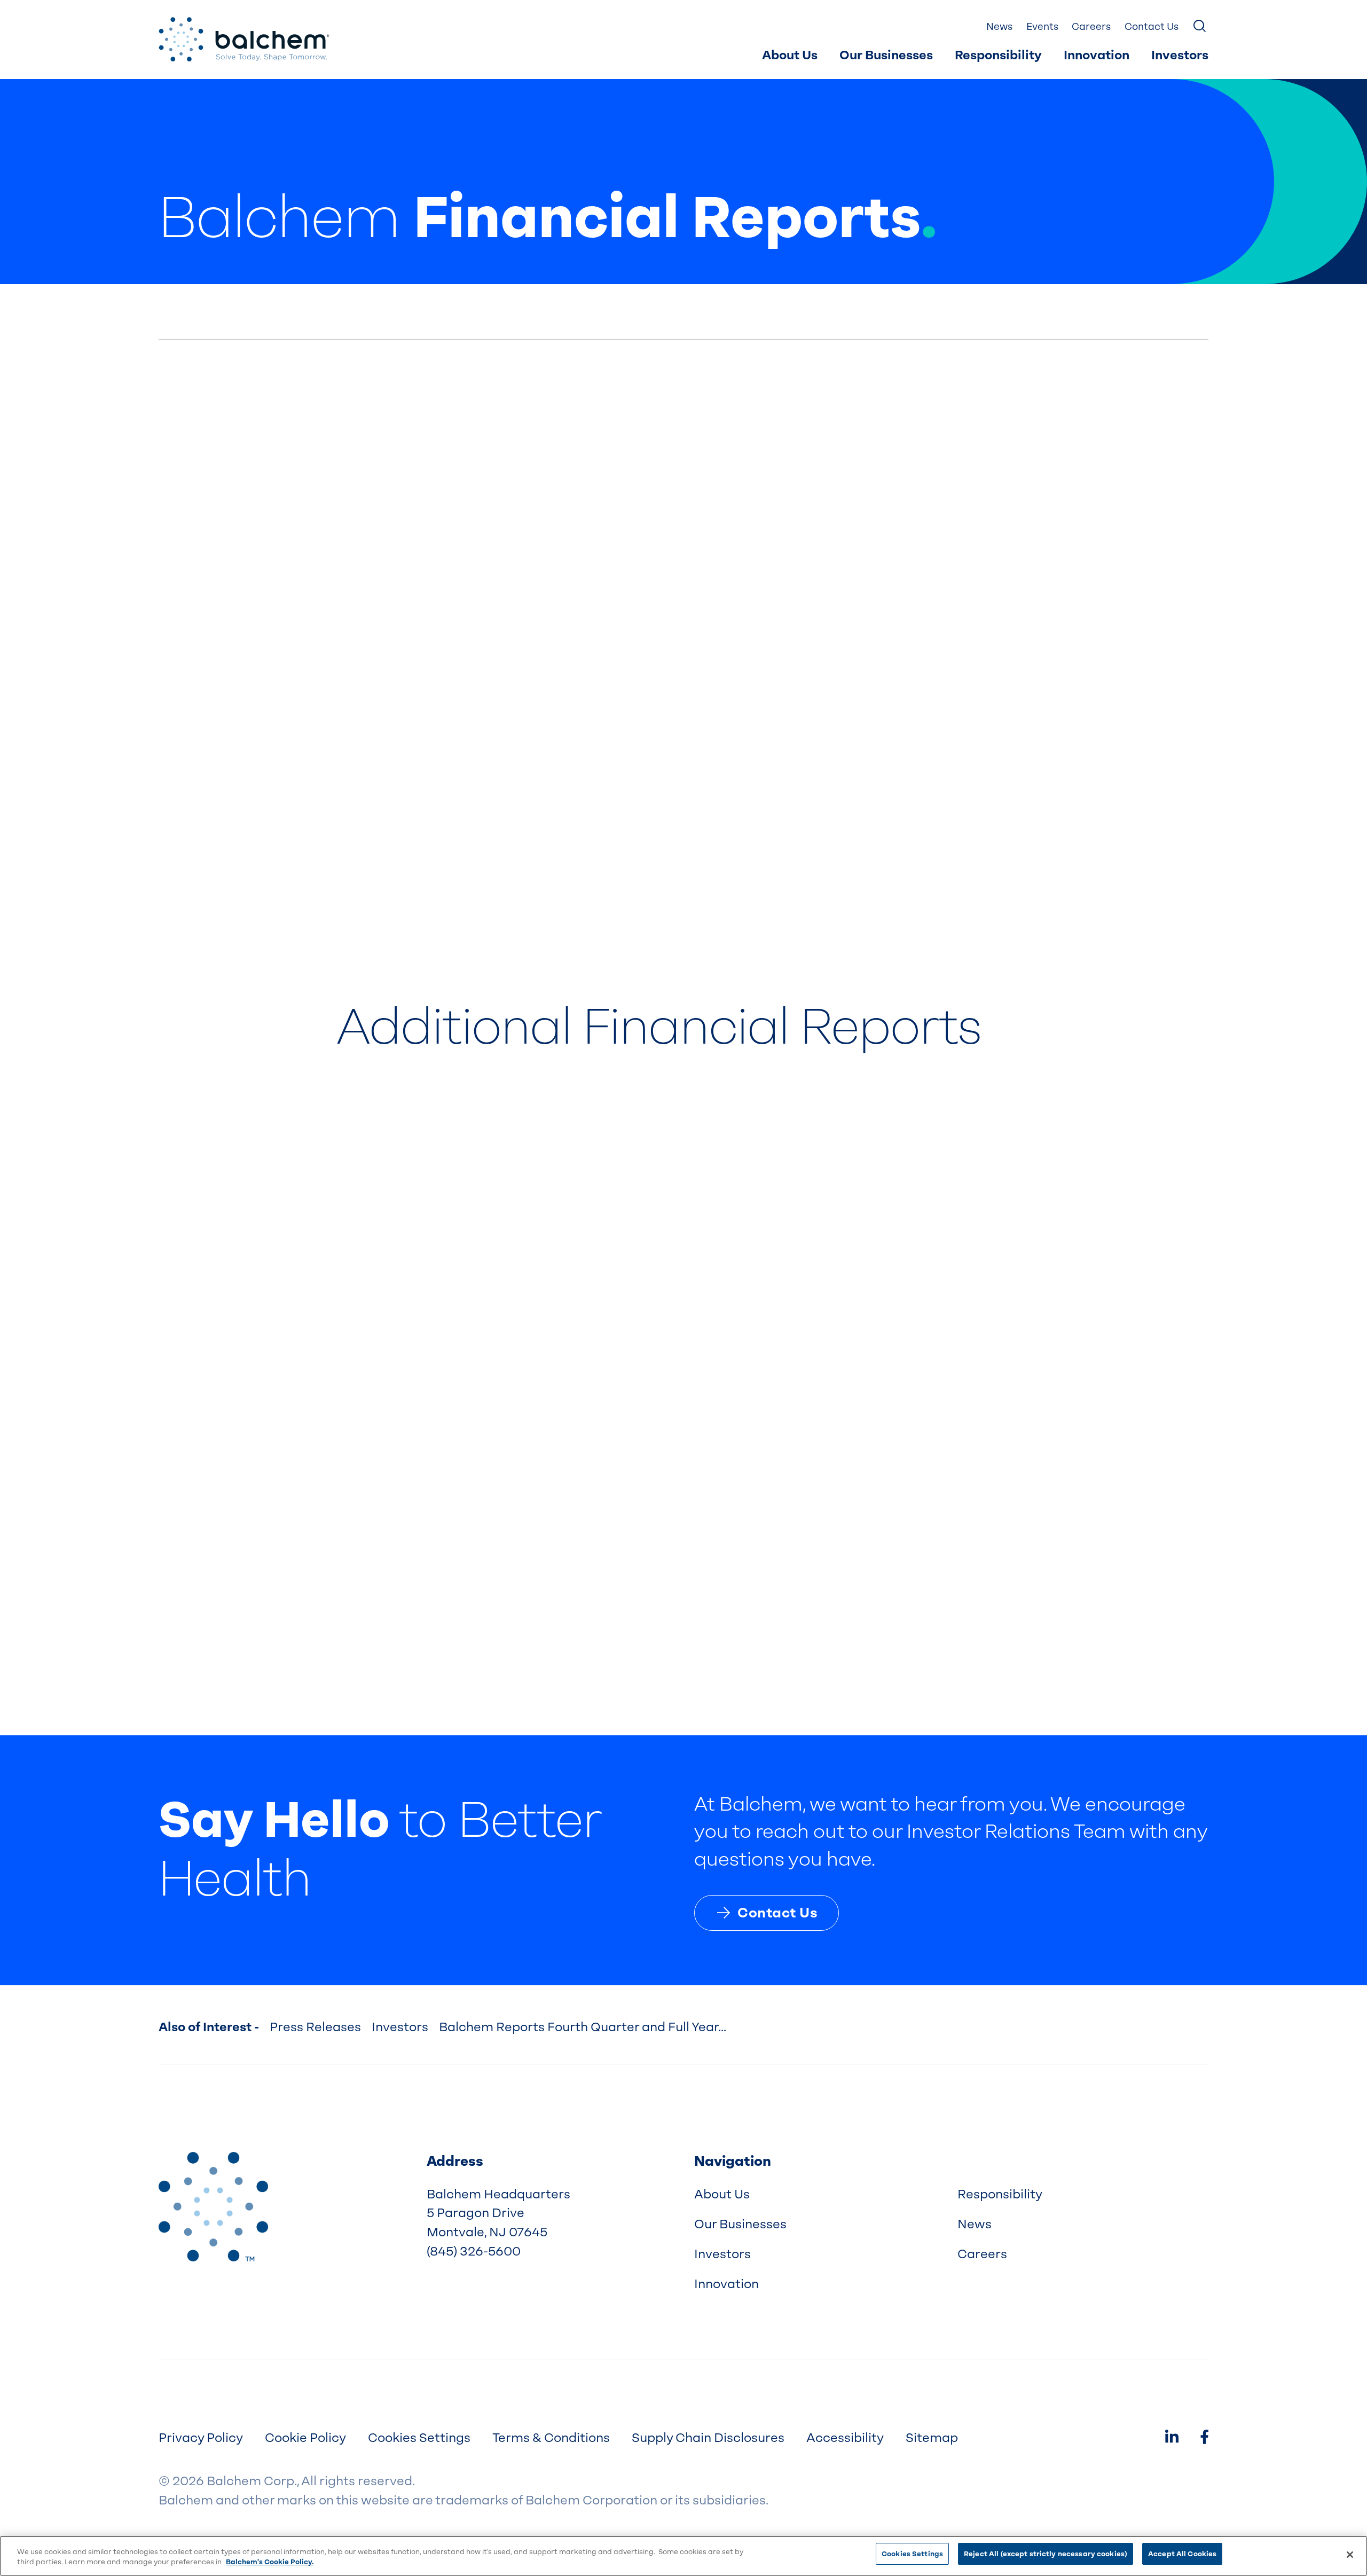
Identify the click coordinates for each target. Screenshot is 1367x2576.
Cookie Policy (305, 2438)
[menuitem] (790, 56)
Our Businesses (886, 55)
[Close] (1350, 2555)
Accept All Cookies (1182, 2554)
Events (1042, 26)
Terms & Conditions (551, 2438)
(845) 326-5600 (474, 2251)
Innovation (1097, 55)
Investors (1180, 55)
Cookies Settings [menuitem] (419, 2438)
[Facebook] (1204, 2438)
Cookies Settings (912, 2554)
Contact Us (1152, 26)
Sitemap (932, 2438)
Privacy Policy (201, 2438)
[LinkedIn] (1172, 2438)
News (999, 26)
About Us (790, 55)
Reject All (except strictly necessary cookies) (1046, 2554)
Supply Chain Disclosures (708, 2438)
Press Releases (315, 2027)
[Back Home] (244, 40)
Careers (1091, 26)
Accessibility (845, 2438)
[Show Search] (1200, 27)
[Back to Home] (213, 2207)
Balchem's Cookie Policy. (270, 2562)
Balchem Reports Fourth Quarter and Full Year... (583, 2027)
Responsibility (998, 55)
